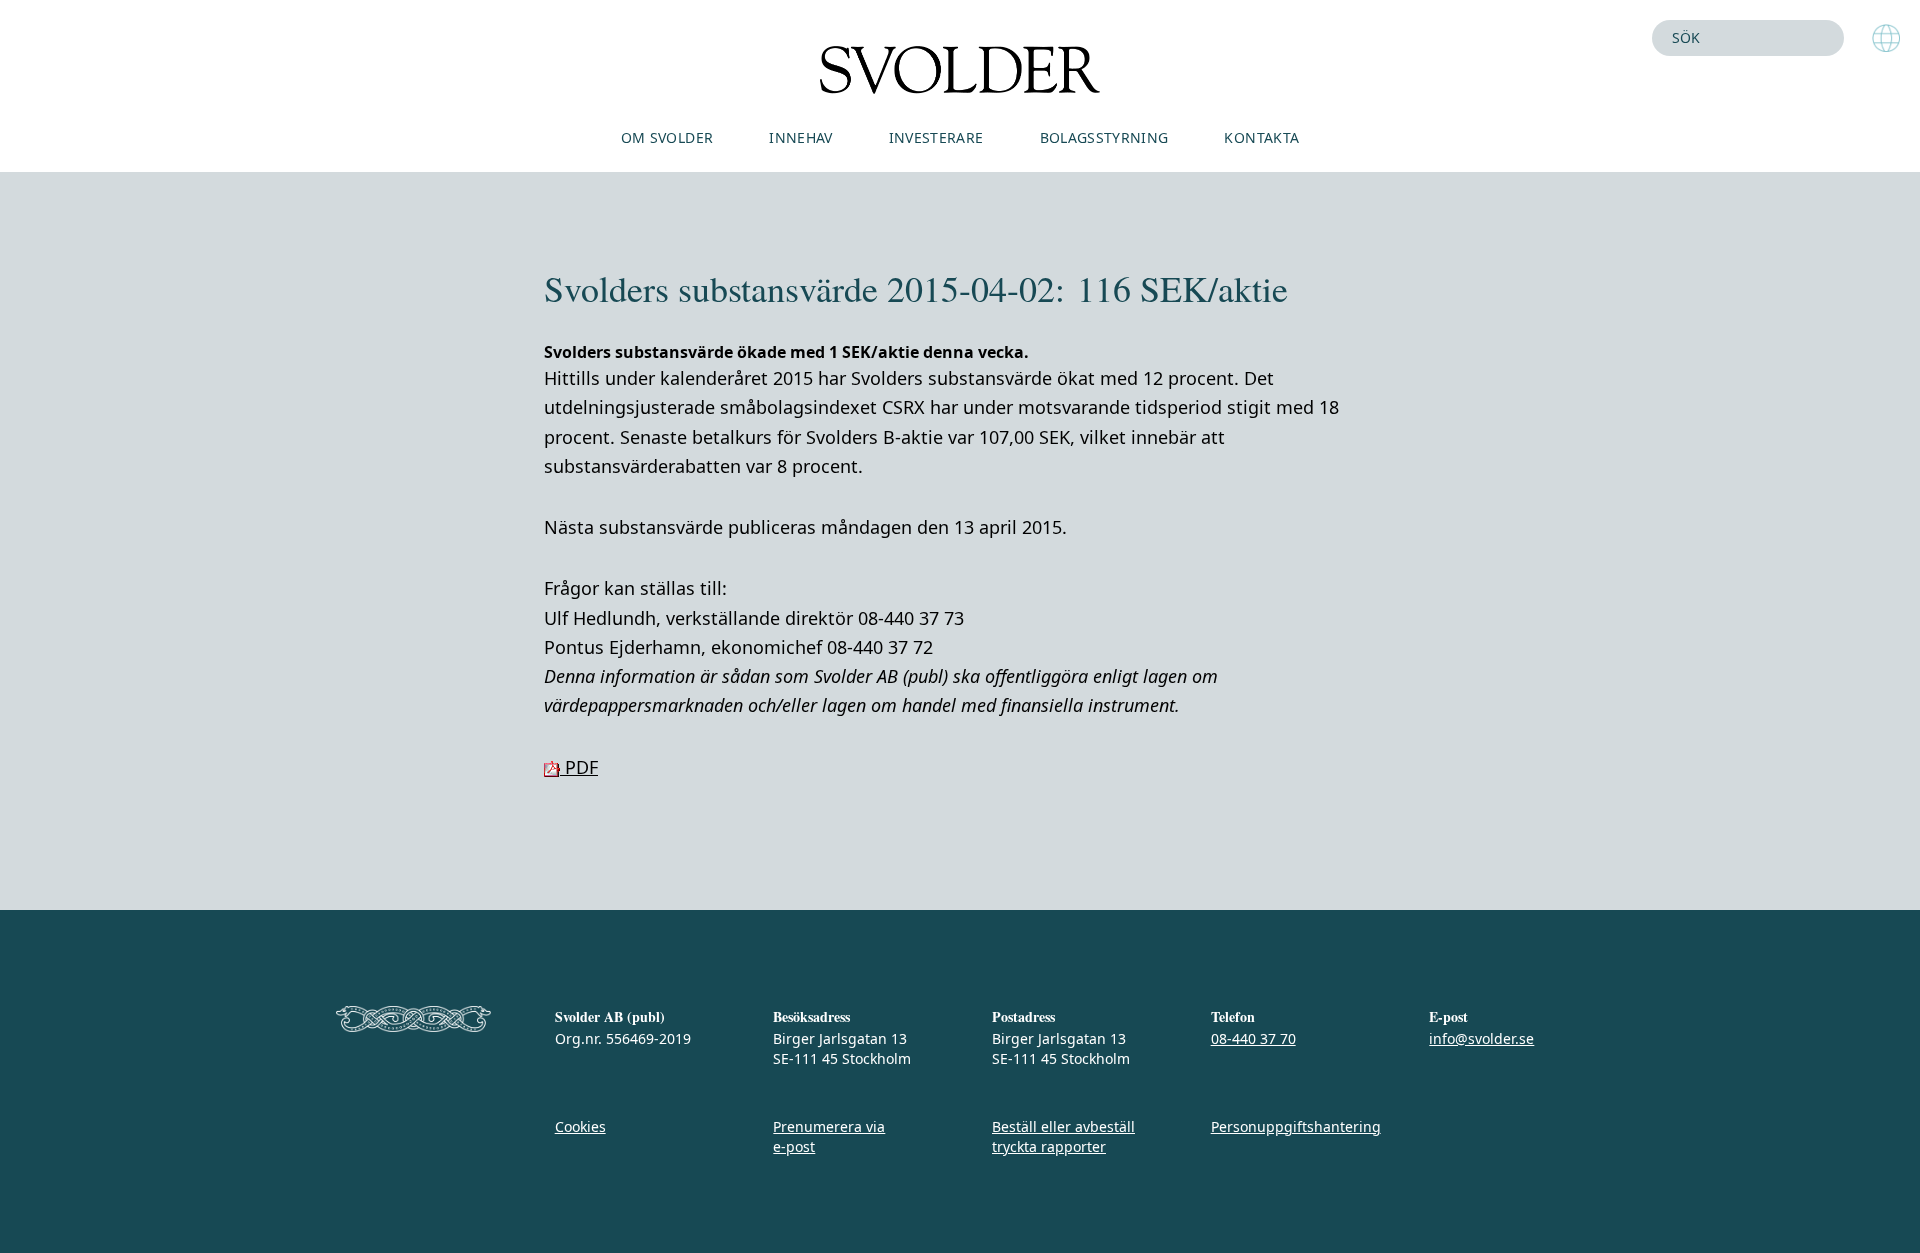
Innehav (800, 137)
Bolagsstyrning (1104, 137)
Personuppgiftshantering (1296, 1126)
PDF (579, 767)
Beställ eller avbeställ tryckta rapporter (1063, 1136)
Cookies (580, 1126)
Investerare (936, 137)
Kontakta (1261, 137)
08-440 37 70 (1253, 1038)
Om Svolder (667, 137)
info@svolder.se (1481, 1038)
